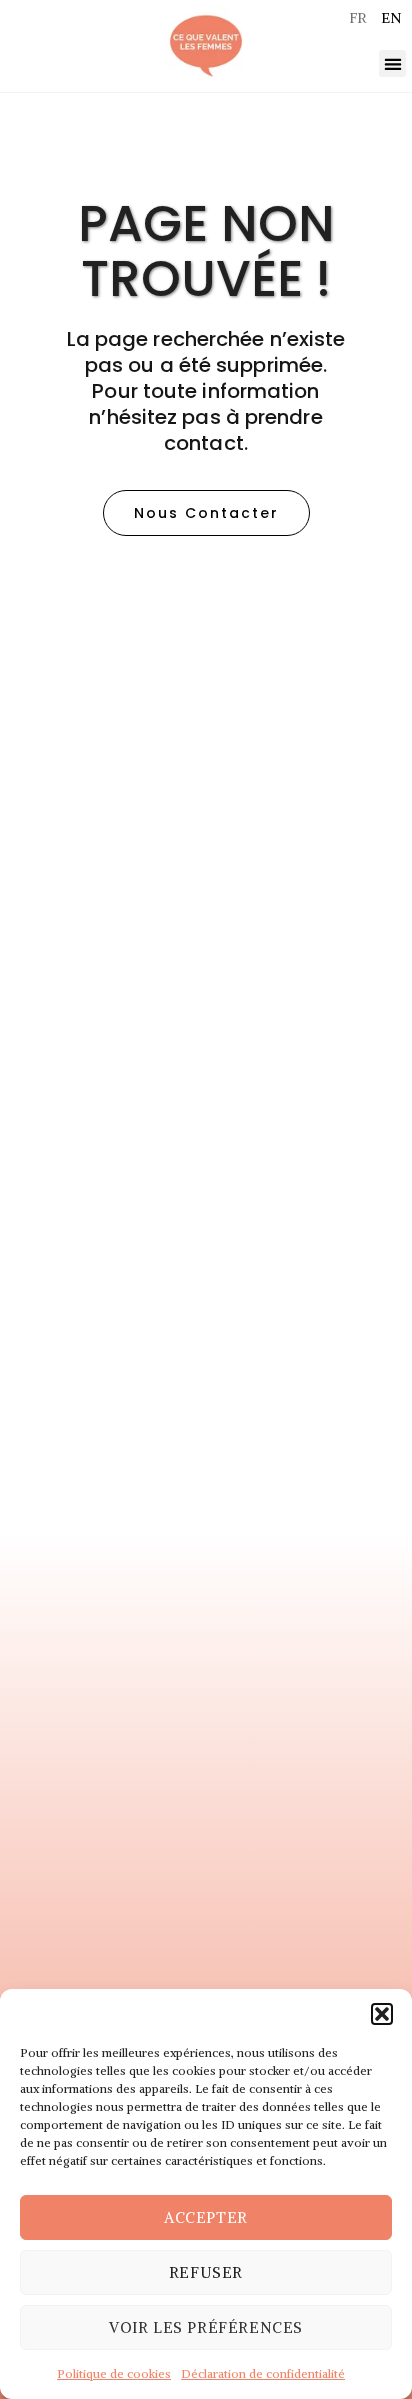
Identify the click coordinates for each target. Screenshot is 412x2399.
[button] (382, 2014)
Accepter (206, 2217)
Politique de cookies (114, 2373)
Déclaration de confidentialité (263, 2373)
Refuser (206, 2272)
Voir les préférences (206, 2327)
